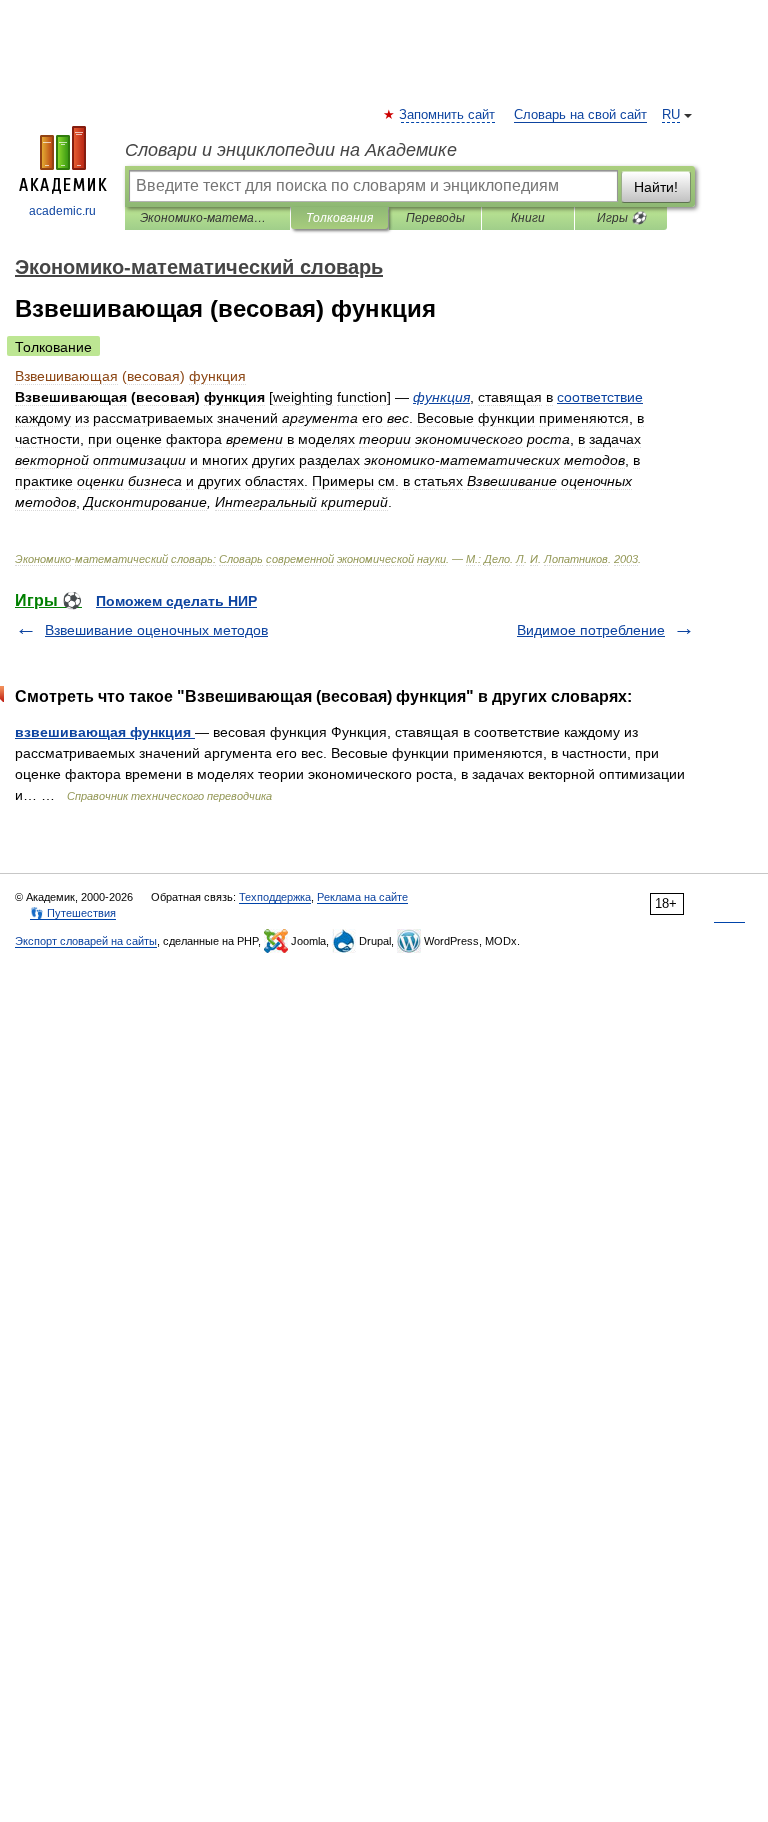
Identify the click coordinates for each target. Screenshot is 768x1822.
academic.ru (62, 211)
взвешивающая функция (105, 732)
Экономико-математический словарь (207, 218)
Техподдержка (275, 897)
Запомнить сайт (448, 115)
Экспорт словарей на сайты (86, 941)
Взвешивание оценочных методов (156, 630)
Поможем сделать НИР (176, 601)
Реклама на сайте (362, 897)
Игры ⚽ (621, 218)
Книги (528, 218)
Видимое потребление (591, 630)
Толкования (339, 218)
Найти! (656, 187)
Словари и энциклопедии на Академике (291, 150)
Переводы (435, 218)
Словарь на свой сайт (580, 115)
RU (671, 115)
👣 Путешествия (73, 913)
